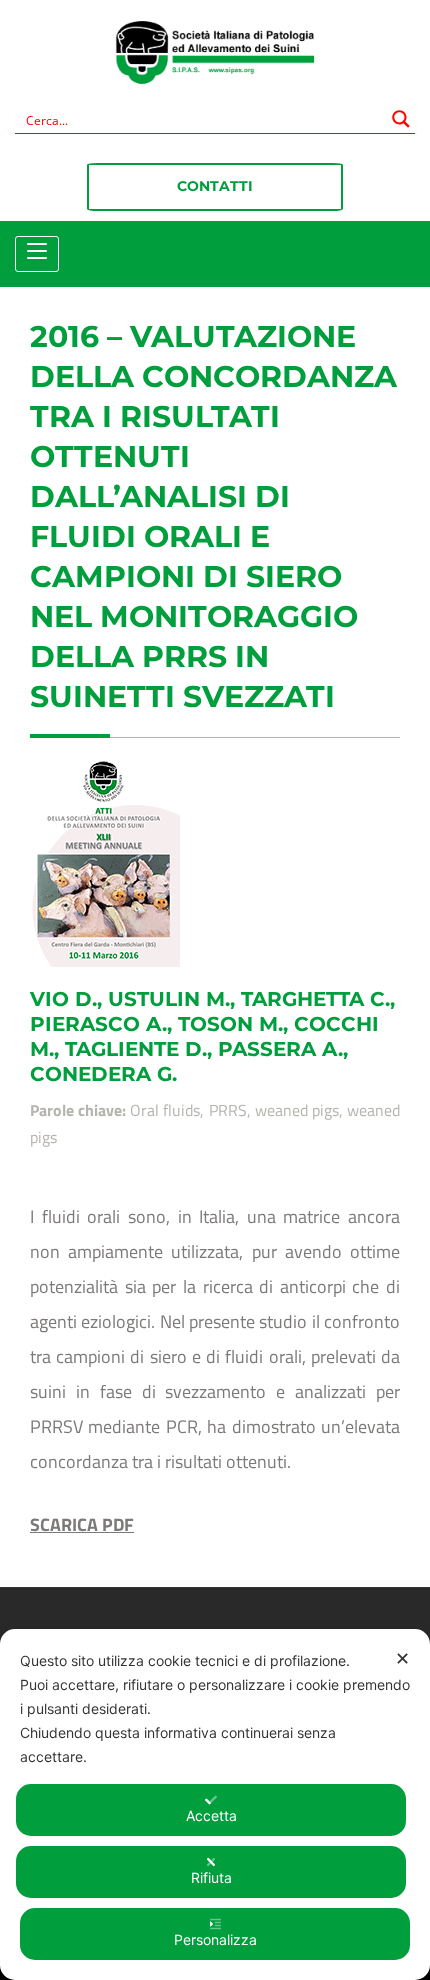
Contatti (215, 186)
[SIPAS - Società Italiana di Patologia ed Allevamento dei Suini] (215, 56)
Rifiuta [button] (211, 1877)
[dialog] (215, 1804)
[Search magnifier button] (401, 119)
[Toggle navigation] (37, 252)
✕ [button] (402, 1658)
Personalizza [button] (215, 1939)
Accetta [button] (211, 1815)
